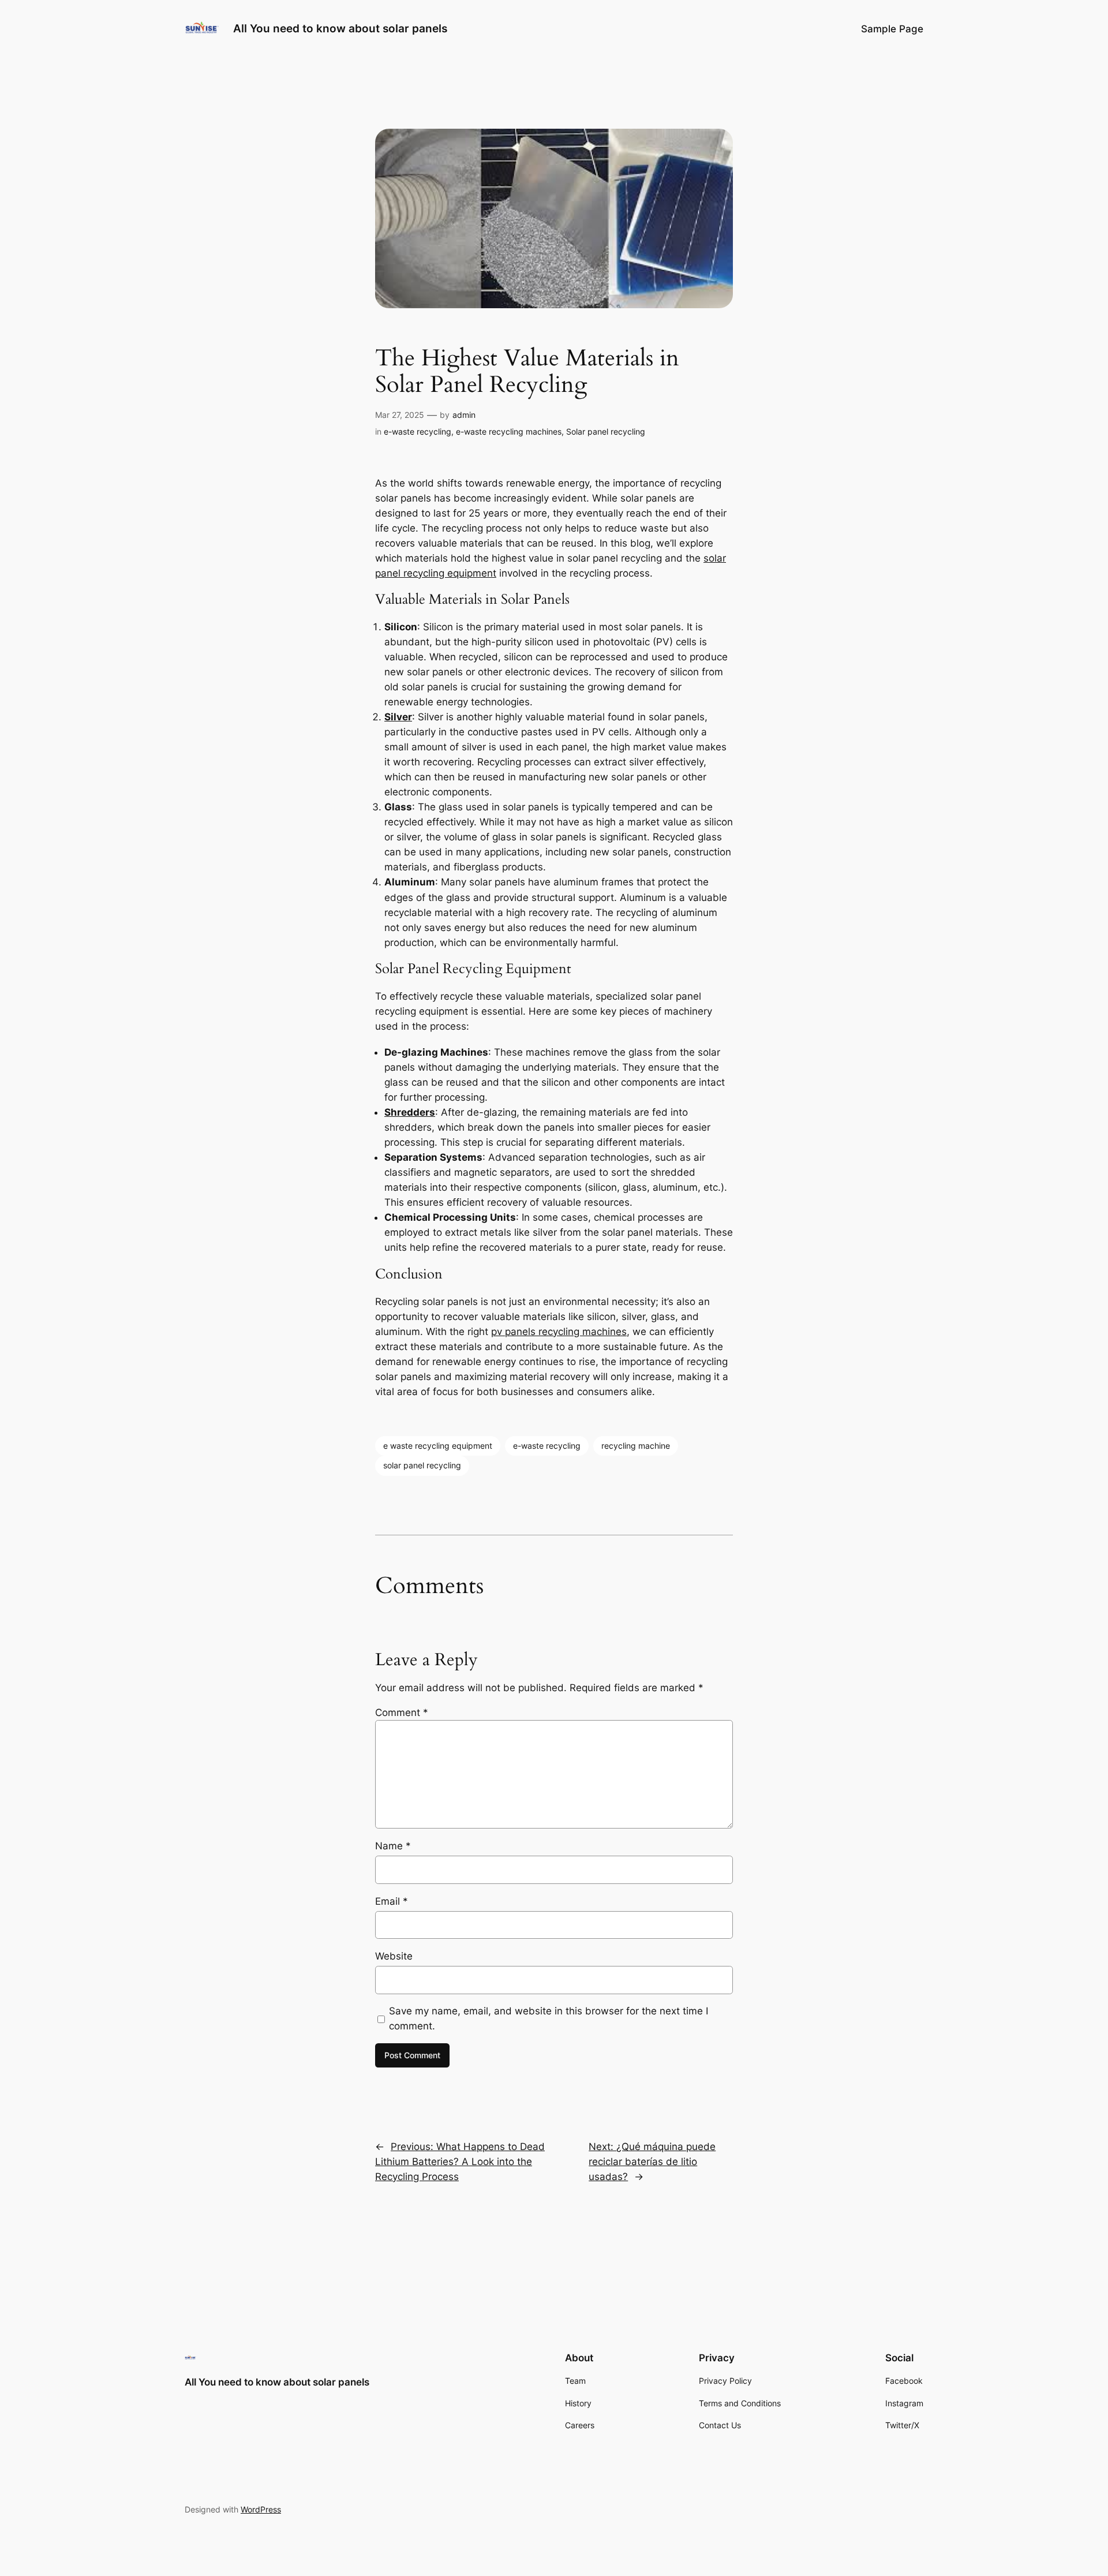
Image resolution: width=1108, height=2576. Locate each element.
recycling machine (636, 1446)
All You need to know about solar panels (340, 28)
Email (392, 1901)
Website (394, 1956)
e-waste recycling (418, 431)
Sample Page (892, 29)
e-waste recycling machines (509, 431)
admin (464, 415)
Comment (402, 1713)
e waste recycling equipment (438, 1446)
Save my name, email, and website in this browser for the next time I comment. (549, 2018)
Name (393, 1846)
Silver (398, 717)
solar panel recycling (422, 1465)
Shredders (410, 1112)
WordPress (261, 2509)
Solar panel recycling (606, 431)
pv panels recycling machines (559, 1332)
